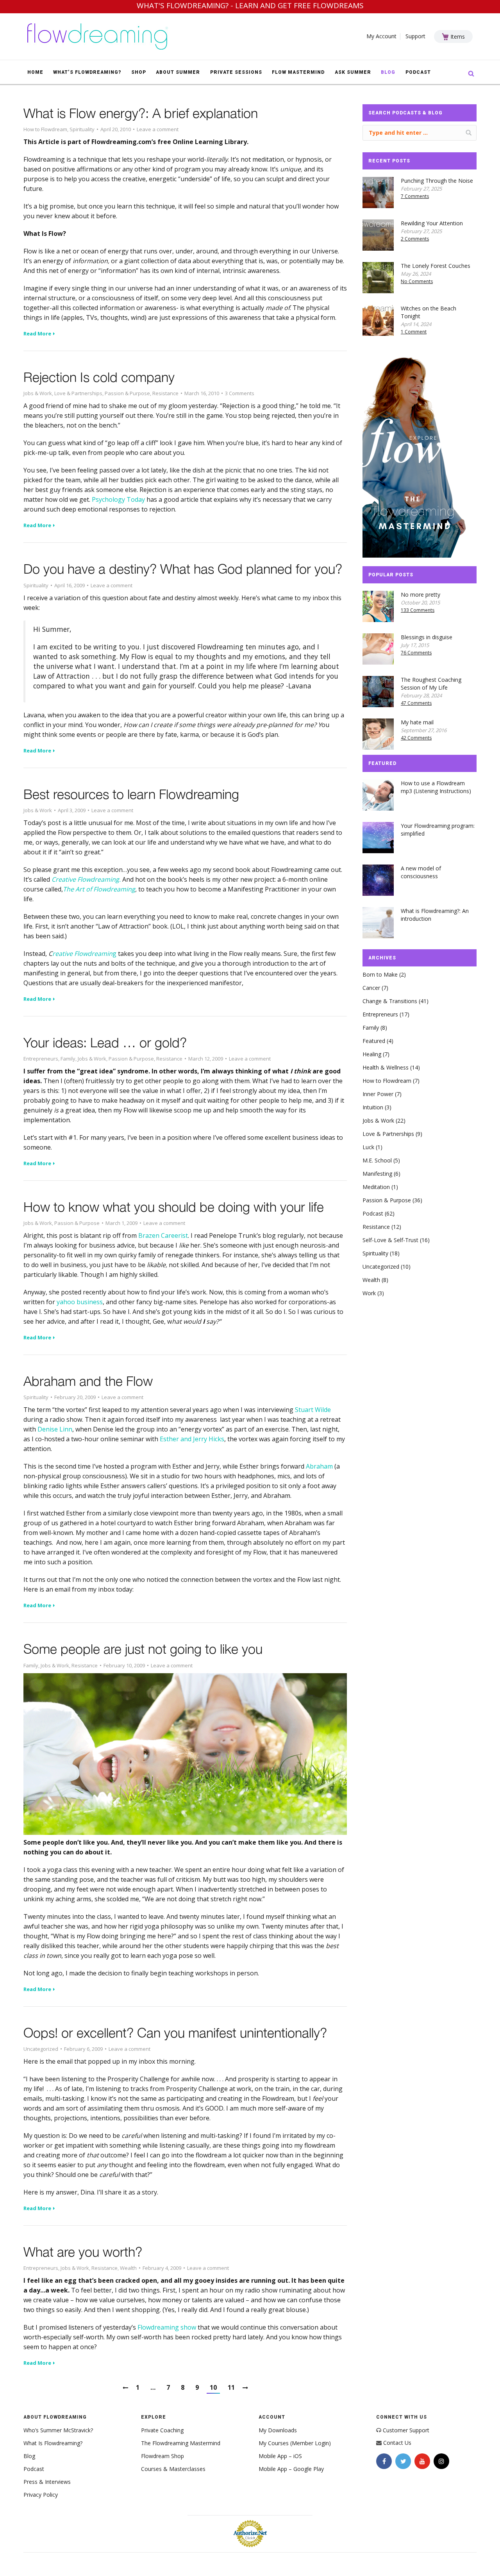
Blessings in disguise (427, 637)
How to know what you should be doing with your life (174, 1207)
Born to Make (380, 974)
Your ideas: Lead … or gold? (105, 1042)
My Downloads (278, 2430)
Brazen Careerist (163, 1235)
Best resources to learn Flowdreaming (131, 794)
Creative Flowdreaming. (86, 879)
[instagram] (441, 2461)
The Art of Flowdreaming (99, 889)
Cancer (371, 988)
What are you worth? (83, 2252)
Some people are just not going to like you (143, 1649)
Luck (368, 1147)
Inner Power (378, 1094)
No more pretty (421, 595)
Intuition (373, 1107)
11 (231, 2387)
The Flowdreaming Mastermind (181, 2443)
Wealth (128, 2268)
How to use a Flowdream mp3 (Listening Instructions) (436, 787)
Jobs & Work (38, 393)
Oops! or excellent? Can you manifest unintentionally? (175, 2032)
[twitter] (403, 2461)
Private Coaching (162, 2430)
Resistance (165, 393)
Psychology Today (118, 499)
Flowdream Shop (162, 2456)
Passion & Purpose (127, 393)
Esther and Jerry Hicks (192, 1439)
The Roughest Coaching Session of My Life (431, 684)
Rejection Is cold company (99, 377)
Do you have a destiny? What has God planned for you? (183, 569)
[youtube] (422, 2461)
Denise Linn (55, 1429)
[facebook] (384, 2461)
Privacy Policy (41, 2495)
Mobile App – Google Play (291, 2469)
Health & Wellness (386, 1067)
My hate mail (417, 722)
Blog (29, 2456)
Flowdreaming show (167, 2327)
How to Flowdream (45, 129)
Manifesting (377, 1174)
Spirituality (82, 129)
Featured (374, 1041)
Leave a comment (158, 129)
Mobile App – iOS (280, 2456)
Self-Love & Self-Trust (390, 1240)
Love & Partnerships (78, 393)
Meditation (376, 1187)
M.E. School (377, 1160)
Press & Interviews (47, 2482)
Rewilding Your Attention (432, 223)
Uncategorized (41, 2049)
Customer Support (406, 2430)
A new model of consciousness (421, 872)
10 (213, 2387)
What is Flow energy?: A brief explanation (141, 113)
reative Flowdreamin (82, 954)
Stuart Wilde (313, 1410)
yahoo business (80, 1302)
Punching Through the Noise (437, 181)
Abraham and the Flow (88, 1381)
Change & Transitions (390, 1001)
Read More (37, 334)
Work (369, 1293)
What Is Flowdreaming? (53, 2443)
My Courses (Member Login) (295, 2443)
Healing (372, 1054)
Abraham (319, 1466)
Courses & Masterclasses (173, 2469)
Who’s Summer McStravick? (58, 2430)
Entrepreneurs (41, 1059)
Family (68, 1059)
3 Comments (240, 393)
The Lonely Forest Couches (436, 266)
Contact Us (397, 2443)
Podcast (373, 1213)
